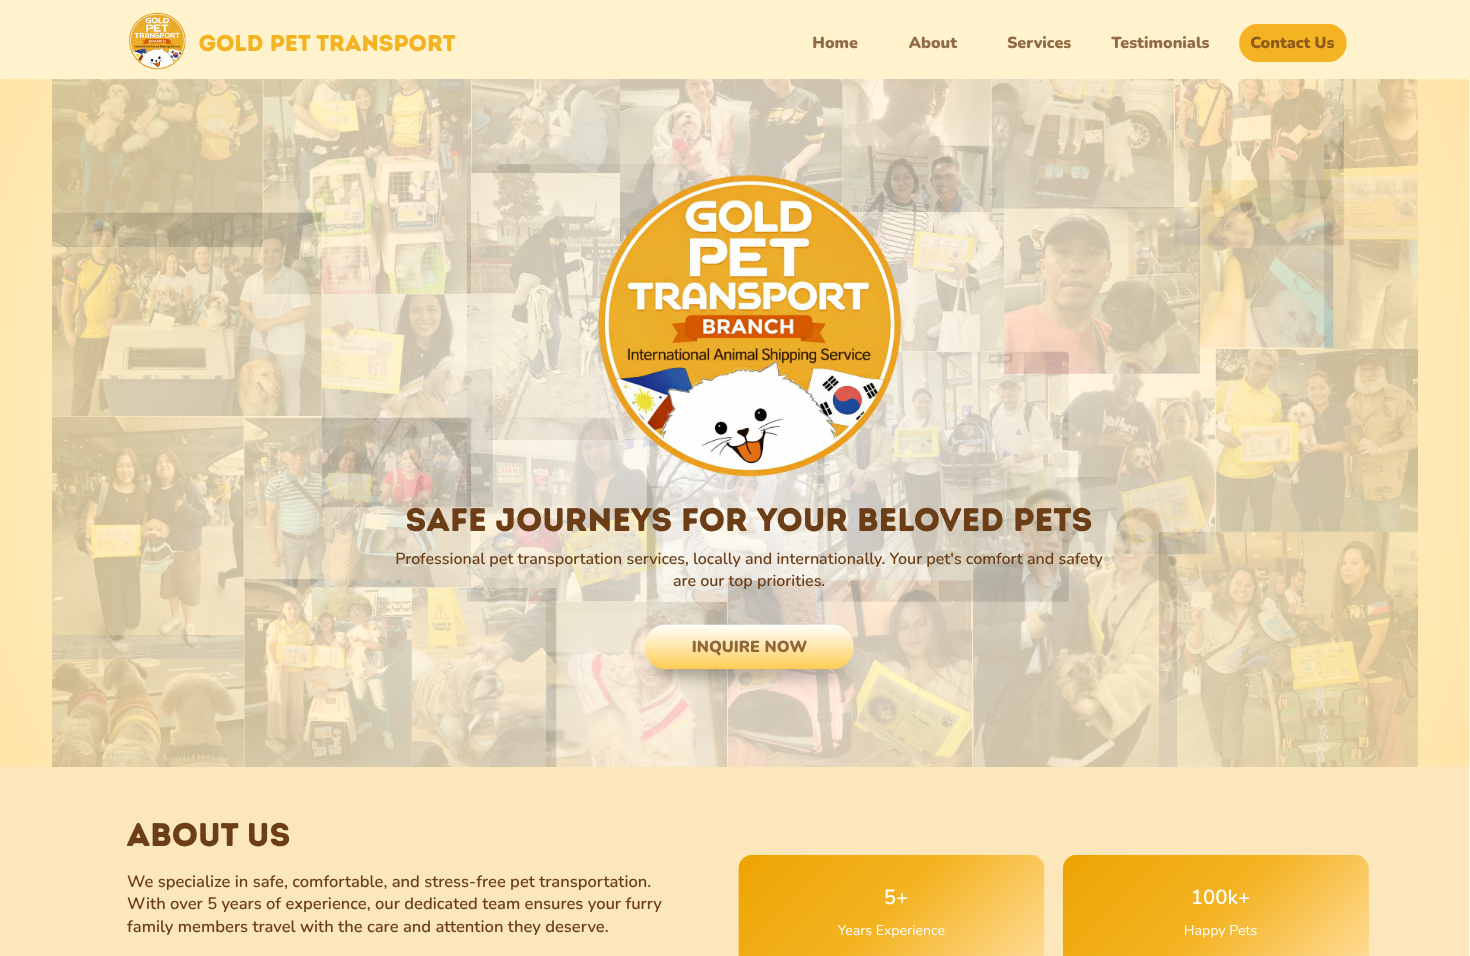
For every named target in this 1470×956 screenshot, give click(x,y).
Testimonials (1160, 43)
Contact (1280, 43)
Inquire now (749, 647)
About (933, 43)
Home (835, 43)
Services (1039, 43)
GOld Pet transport (326, 43)
